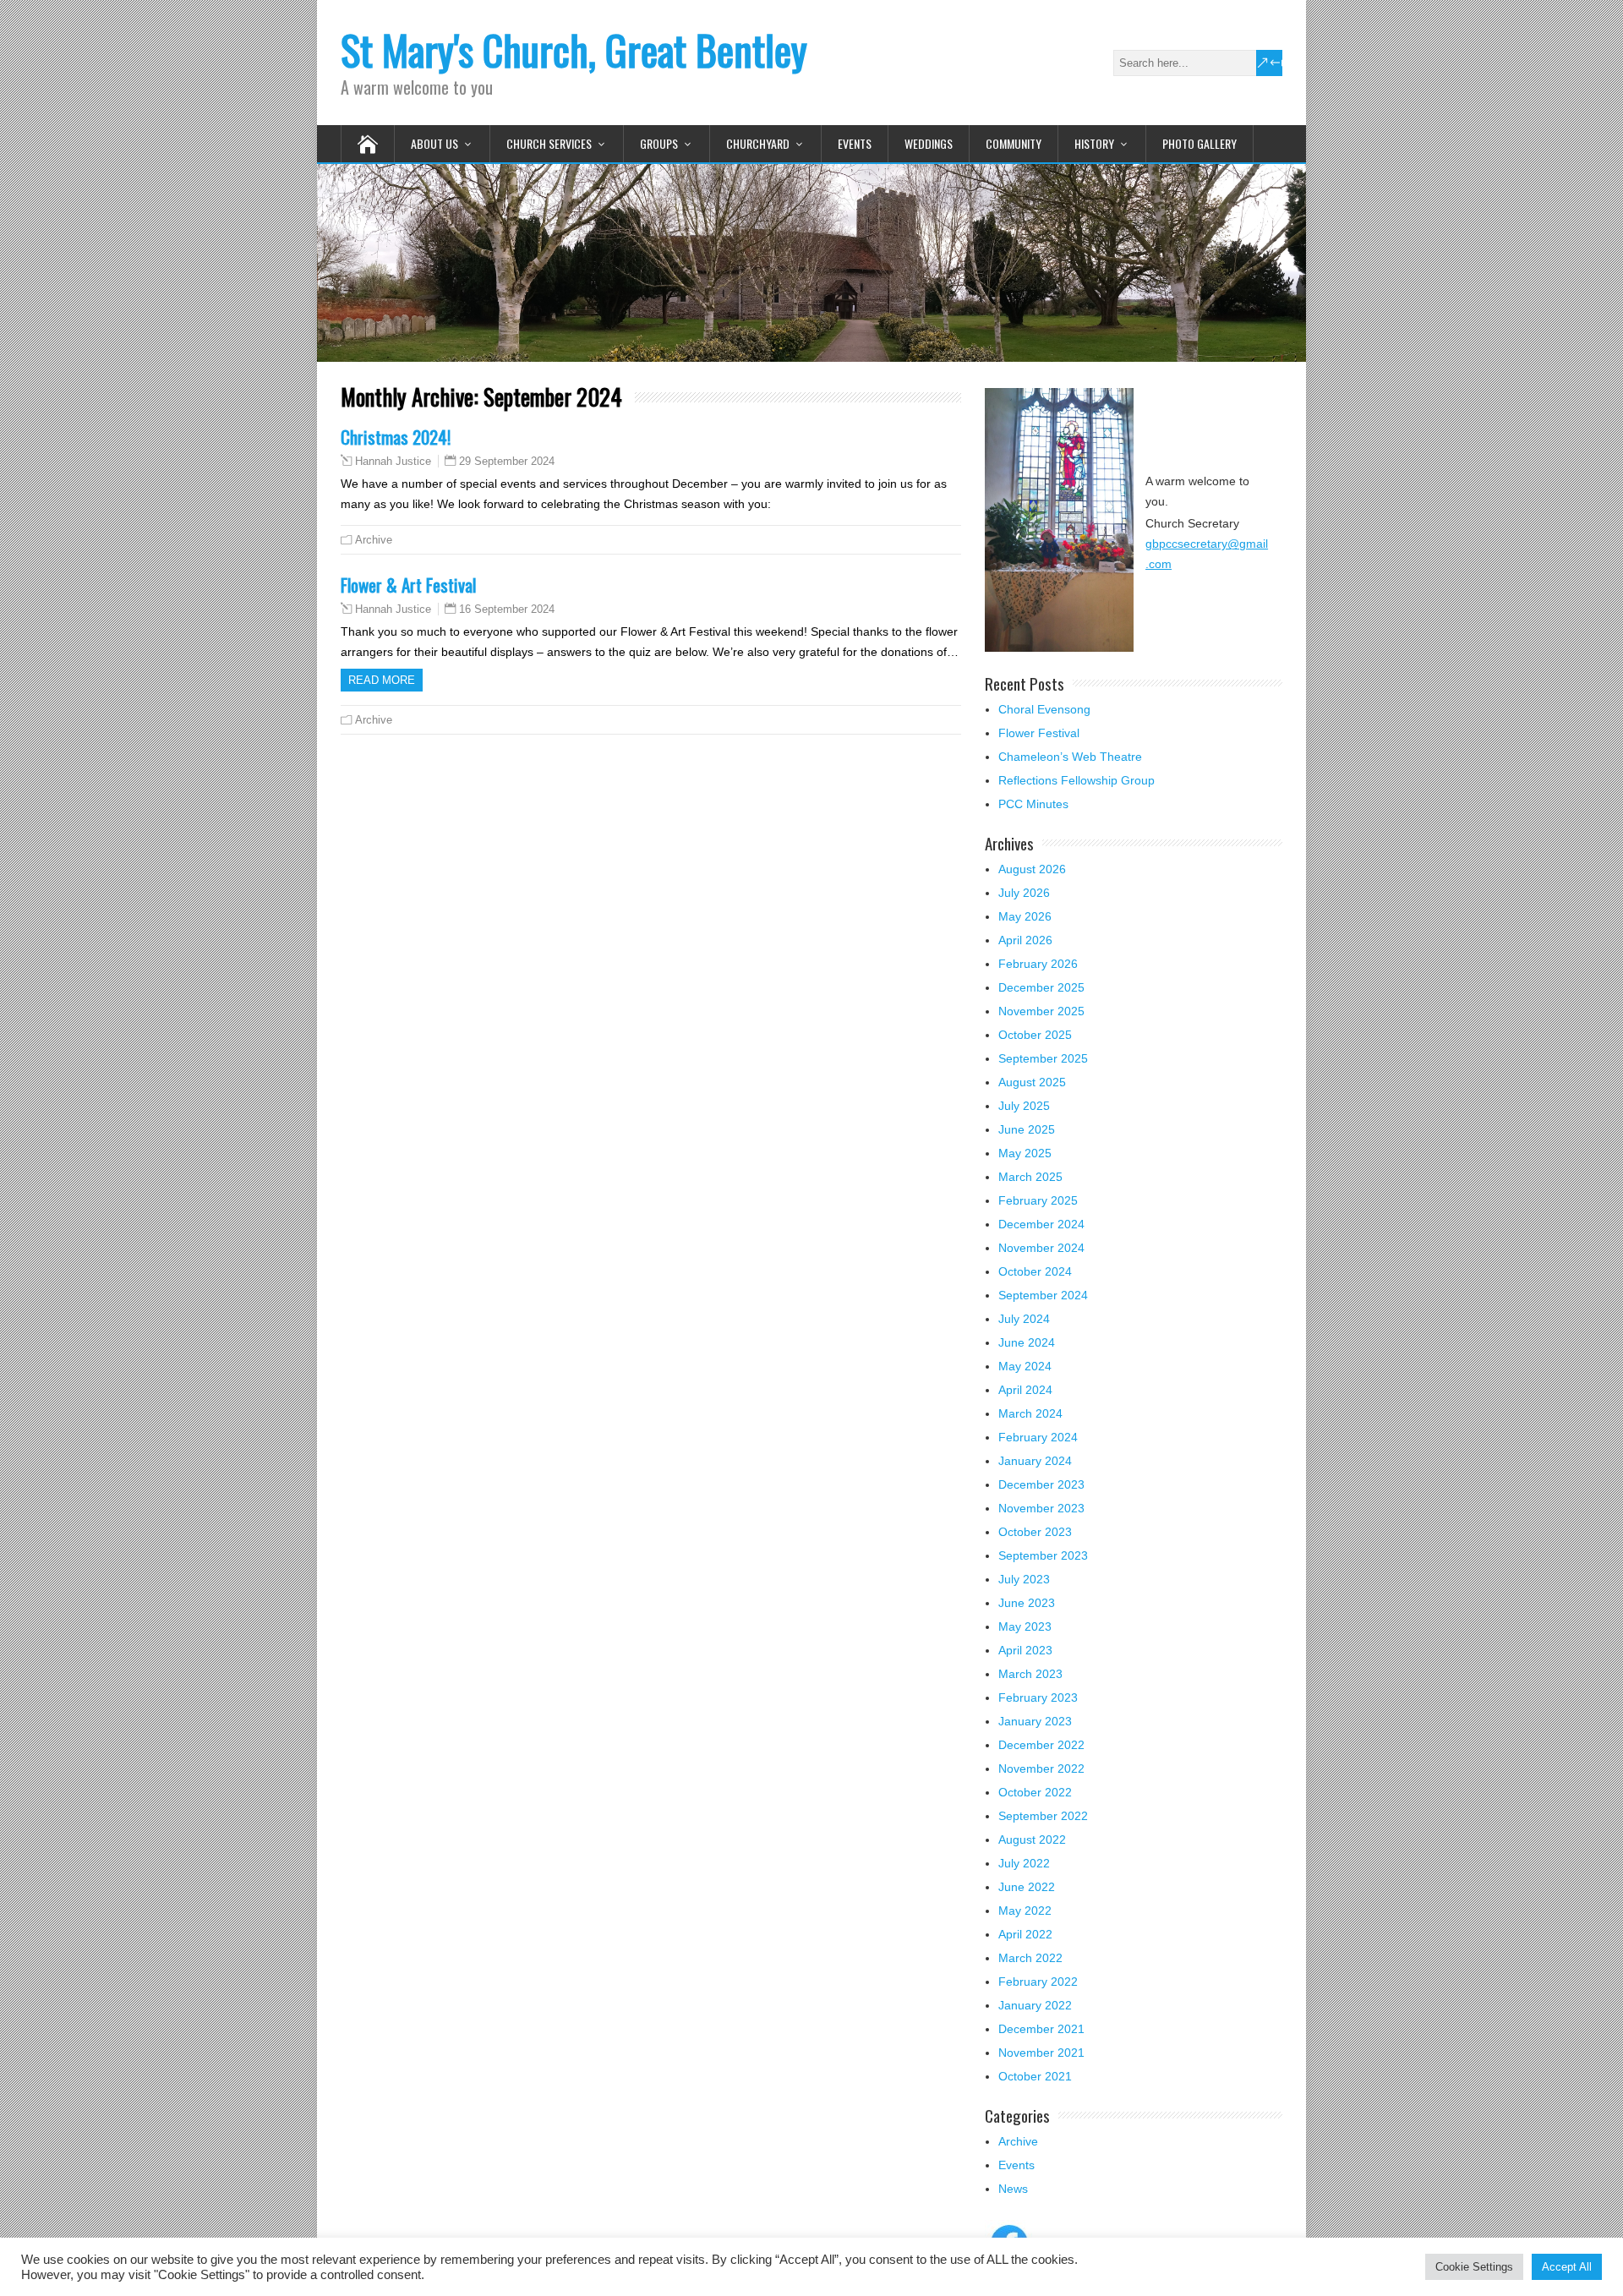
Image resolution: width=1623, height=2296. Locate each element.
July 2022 (1024, 1863)
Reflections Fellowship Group (1077, 780)
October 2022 (1035, 1792)
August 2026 (1032, 869)
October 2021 (1035, 2076)
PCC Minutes (1033, 804)
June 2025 (1027, 1129)
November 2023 (1041, 1508)
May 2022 (1025, 1911)
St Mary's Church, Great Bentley (574, 49)
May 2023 (1025, 1626)
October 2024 (1035, 1271)
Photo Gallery (1199, 143)
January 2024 (1035, 1461)
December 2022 (1041, 1745)
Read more (382, 680)
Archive (374, 540)
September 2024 (1043, 1295)
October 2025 (1035, 1035)
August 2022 (1032, 1840)
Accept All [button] (1567, 2267)
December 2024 (1041, 1224)
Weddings (929, 143)
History (1094, 143)
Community (1014, 143)
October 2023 (1035, 1532)
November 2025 (1041, 1011)
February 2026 (1038, 964)
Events (855, 143)
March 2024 (1030, 1413)
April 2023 (1025, 1650)
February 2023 (1038, 1697)
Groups (659, 143)
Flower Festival (1039, 733)
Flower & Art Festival (408, 585)
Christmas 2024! (396, 437)
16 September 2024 (507, 609)
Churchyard (758, 143)
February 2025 (1038, 1200)
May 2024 (1025, 1366)
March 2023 (1030, 1674)
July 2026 (1024, 893)
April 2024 (1025, 1390)
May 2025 (1025, 1153)
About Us (434, 143)
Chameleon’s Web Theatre (1070, 757)
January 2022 (1035, 2005)
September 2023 (1043, 1555)
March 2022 (1030, 1958)
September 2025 (1043, 1058)
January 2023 (1035, 1721)
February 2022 (1038, 1982)
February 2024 (1038, 1437)
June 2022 (1027, 1887)
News (1013, 2189)
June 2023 (1027, 1603)
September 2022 (1043, 1816)
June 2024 (1027, 1342)
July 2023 (1024, 1579)
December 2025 (1041, 987)
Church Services (549, 143)
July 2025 (1024, 1106)
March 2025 (1030, 1177)
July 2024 (1024, 1319)
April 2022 (1025, 1934)
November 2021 (1041, 2053)
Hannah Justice (393, 462)
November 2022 (1041, 1768)
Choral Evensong (1044, 709)
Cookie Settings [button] (1474, 2267)
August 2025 (1032, 1082)
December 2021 (1041, 2029)
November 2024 (1041, 1248)
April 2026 (1025, 940)
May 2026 (1025, 916)
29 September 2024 (507, 461)
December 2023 (1041, 1484)
